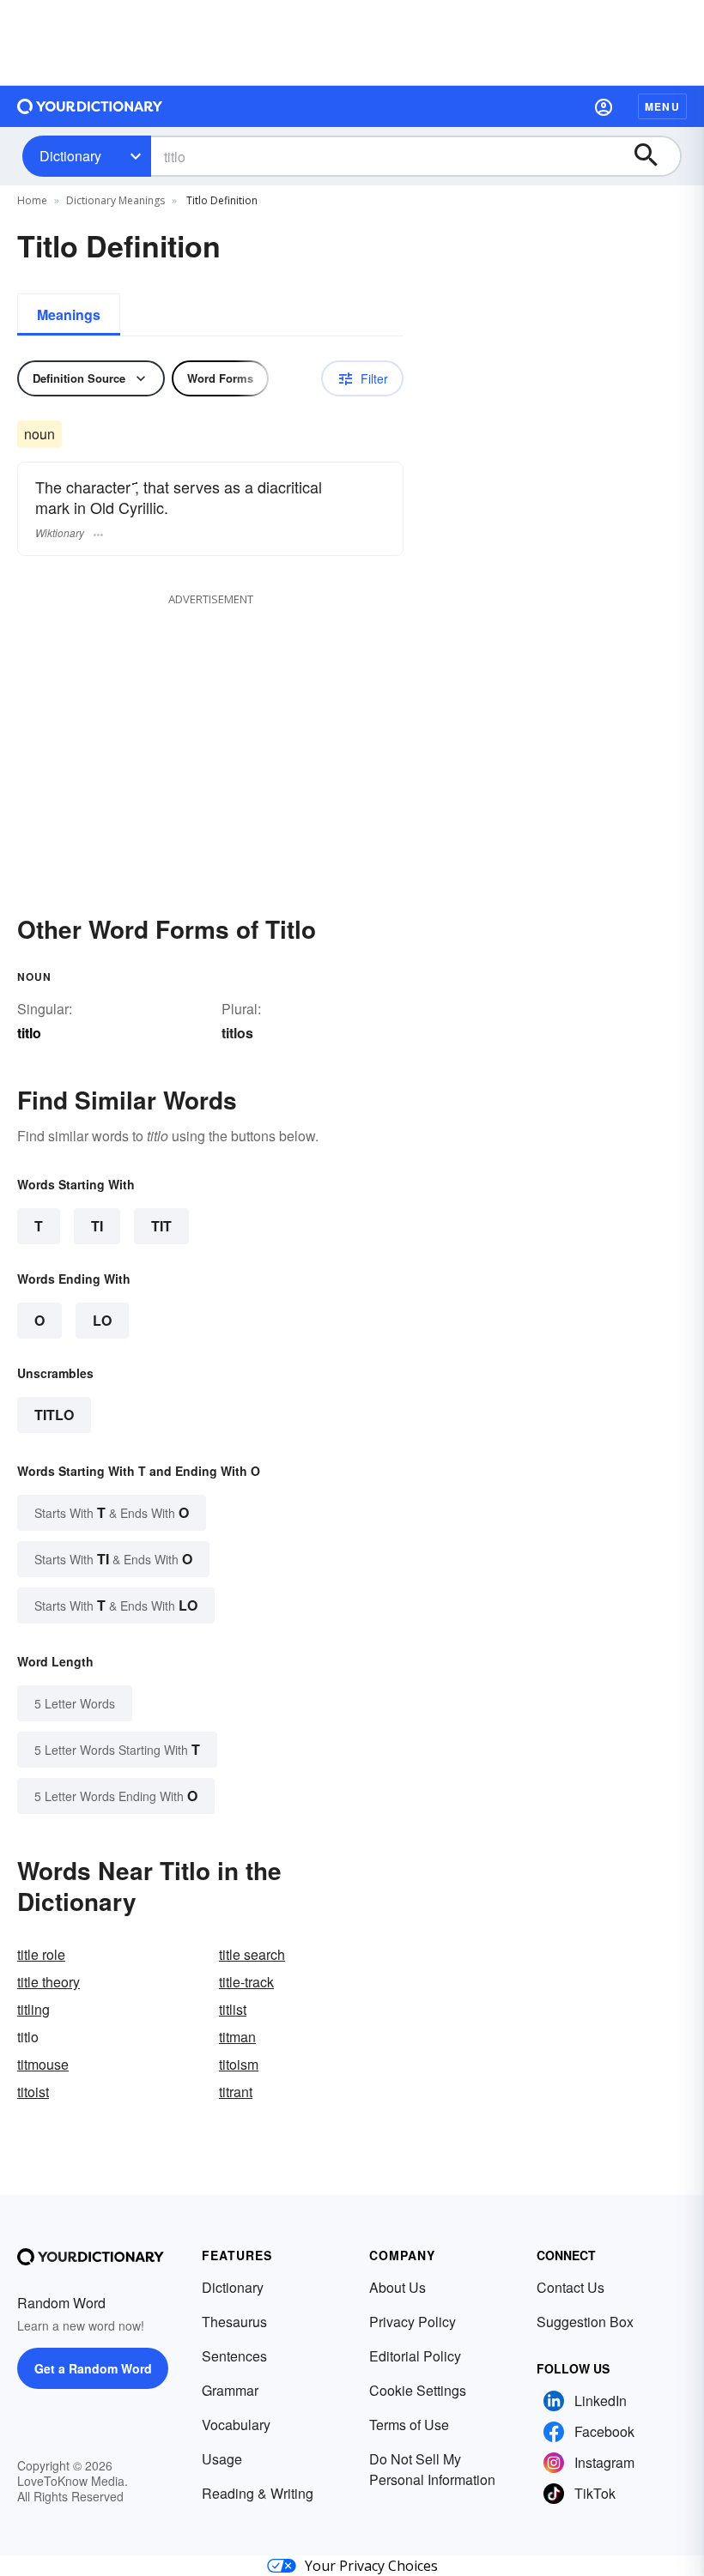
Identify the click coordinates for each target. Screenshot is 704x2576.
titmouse (43, 2064)
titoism (239, 2064)
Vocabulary (236, 2425)
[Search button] (654, 156)
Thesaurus (234, 2322)
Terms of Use (409, 2425)
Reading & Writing (258, 2493)
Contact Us (570, 2287)
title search (252, 1954)
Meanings (69, 314)
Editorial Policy (415, 2356)
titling (33, 2009)
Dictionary (70, 156)
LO (102, 1320)
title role (41, 1954)
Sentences (234, 2356)
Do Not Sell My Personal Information (432, 2469)
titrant (236, 2092)
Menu (662, 106)
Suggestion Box (585, 2322)
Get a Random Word (93, 2368)
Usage (222, 2459)
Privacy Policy (413, 2322)
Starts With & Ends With (112, 1512)
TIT (161, 1226)
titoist (33, 2092)
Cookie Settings (418, 2390)
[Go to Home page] (90, 106)
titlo (54, 1415)
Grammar (230, 2390)
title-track (246, 1982)
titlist (233, 2009)
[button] (604, 106)
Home (32, 200)
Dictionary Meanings (115, 200)
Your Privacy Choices (371, 2566)
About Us (398, 2287)
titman (237, 2037)
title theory (49, 1982)
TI (97, 1226)
